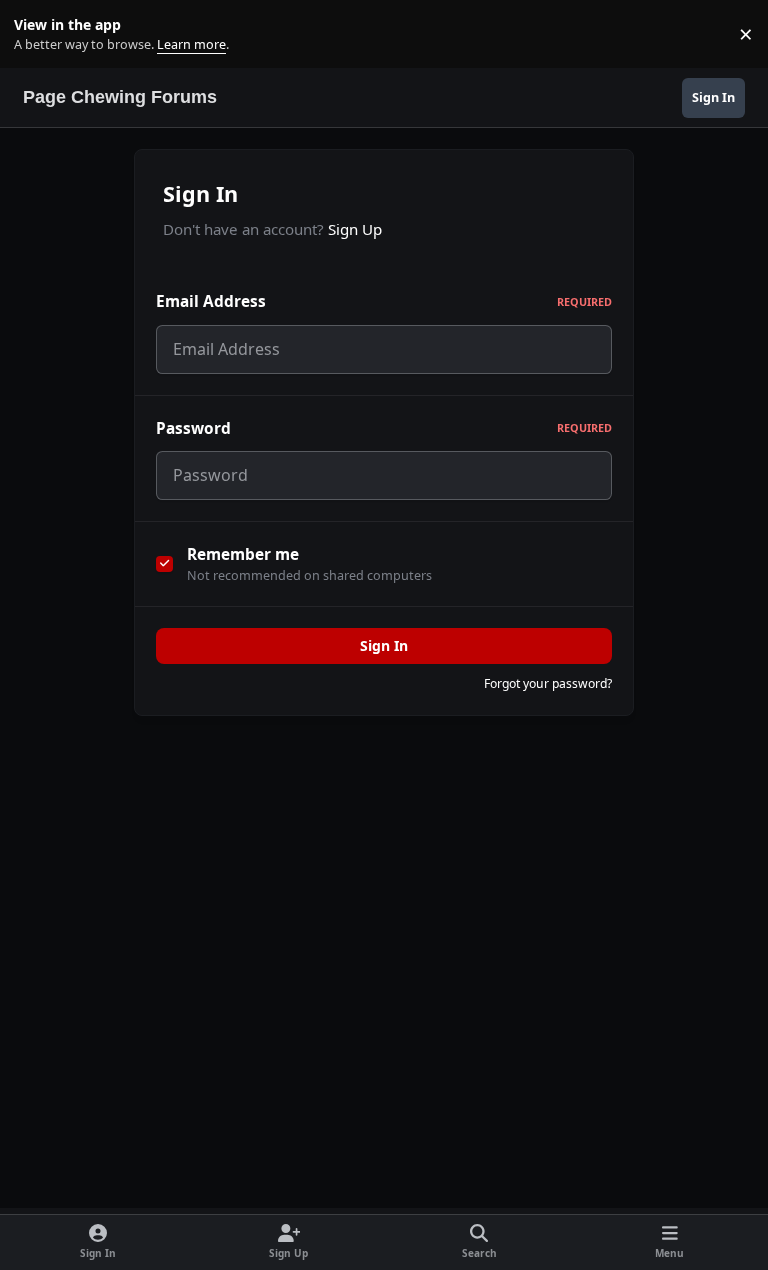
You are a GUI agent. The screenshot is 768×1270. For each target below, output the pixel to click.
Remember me (243, 554)
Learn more (38, 34)
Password (384, 428)
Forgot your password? (548, 683)
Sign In (384, 645)
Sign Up (355, 229)
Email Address (384, 301)
